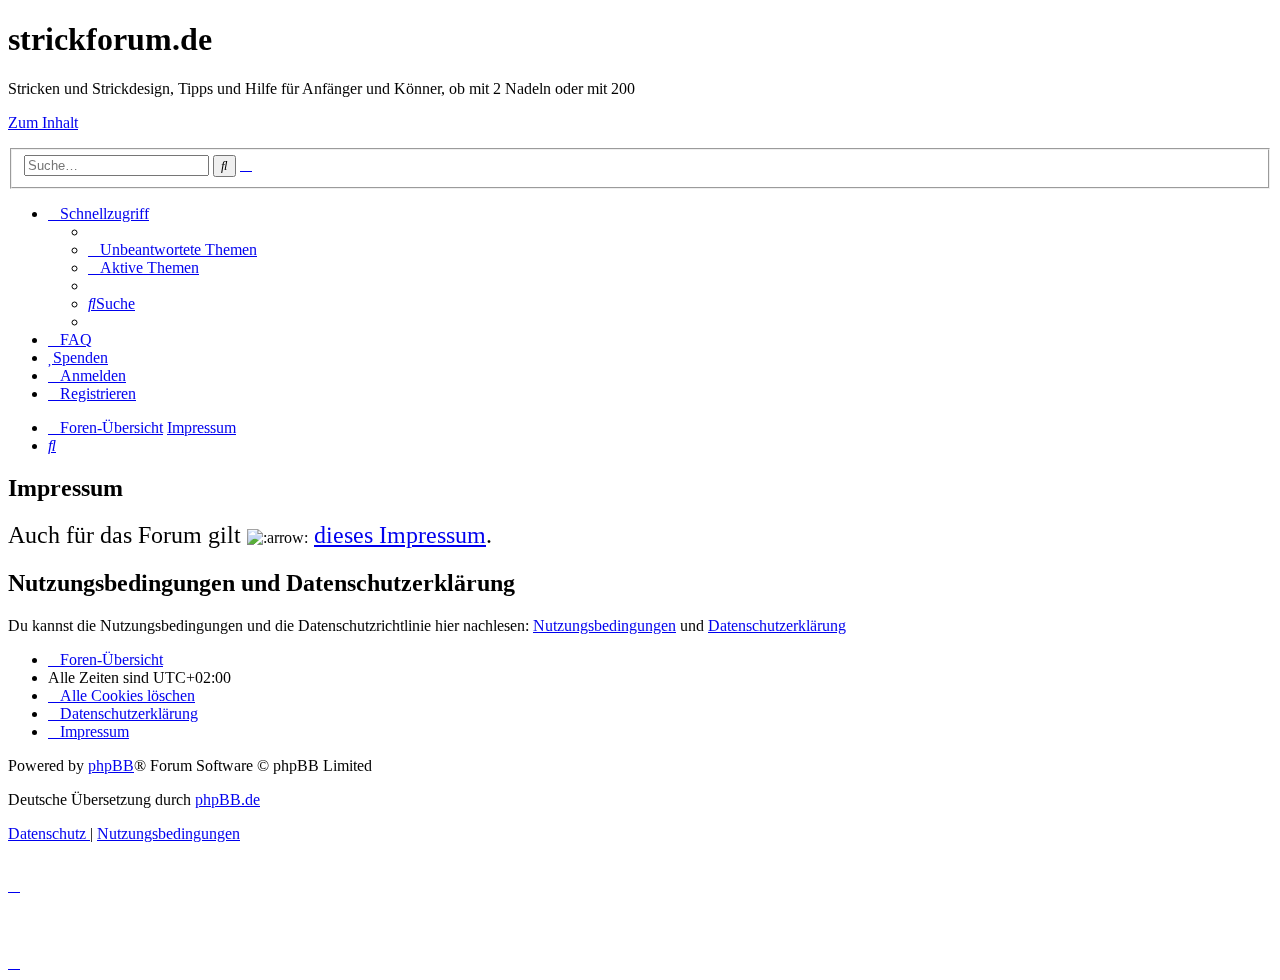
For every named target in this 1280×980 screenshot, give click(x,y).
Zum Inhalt (43, 122)
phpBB (111, 765)
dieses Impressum (400, 535)
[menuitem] (172, 249)
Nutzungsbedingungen (604, 625)
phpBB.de (227, 799)
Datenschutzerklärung (777, 625)
